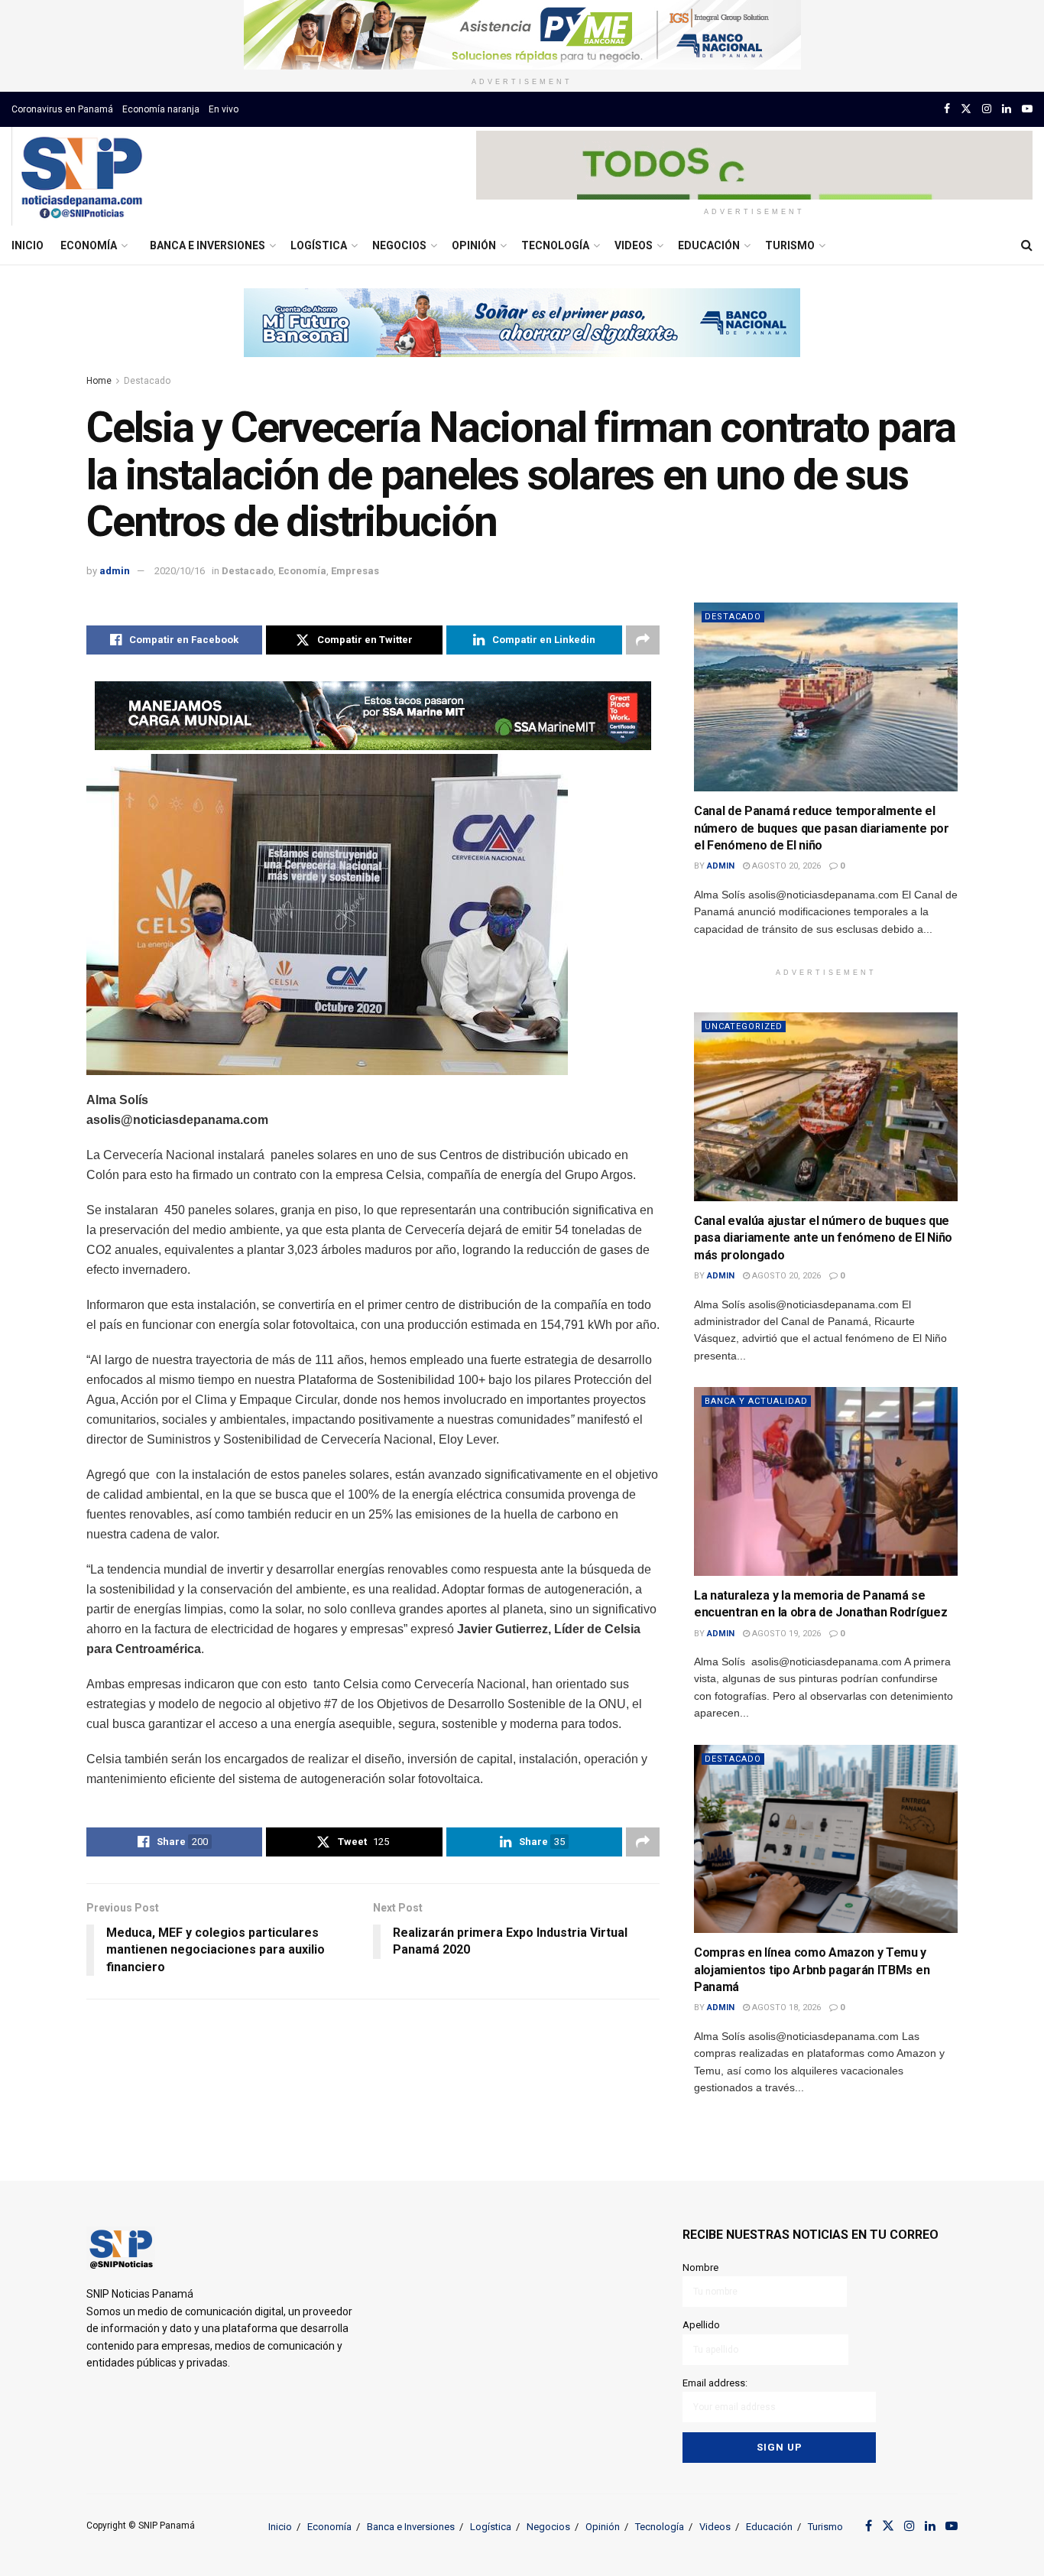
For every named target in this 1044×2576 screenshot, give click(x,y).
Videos (634, 245)
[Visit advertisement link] (522, 35)
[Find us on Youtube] (1027, 109)
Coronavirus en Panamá (62, 109)
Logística (319, 245)
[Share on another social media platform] (643, 640)
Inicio (28, 245)
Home (99, 381)
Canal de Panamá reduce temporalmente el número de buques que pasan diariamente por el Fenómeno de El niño (822, 828)
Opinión (474, 245)
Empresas (355, 571)
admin (115, 571)
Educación (709, 245)
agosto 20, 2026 (785, 866)
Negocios (399, 245)
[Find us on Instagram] (987, 109)
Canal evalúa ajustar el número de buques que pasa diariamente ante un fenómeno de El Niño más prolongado (823, 1238)
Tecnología (555, 245)
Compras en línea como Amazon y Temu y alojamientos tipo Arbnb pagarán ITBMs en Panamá (812, 1970)
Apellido (701, 2325)
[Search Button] (1027, 245)
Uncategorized (744, 1027)
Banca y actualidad (756, 1401)
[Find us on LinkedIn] (1007, 109)
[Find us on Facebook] (947, 109)
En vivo (224, 109)
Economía (89, 245)
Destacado (147, 381)
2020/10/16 (180, 571)
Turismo (790, 245)
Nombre (700, 2267)
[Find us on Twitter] (966, 109)
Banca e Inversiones (208, 245)
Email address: (715, 2383)
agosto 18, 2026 (785, 2008)
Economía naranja (161, 109)
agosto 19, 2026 (785, 1634)
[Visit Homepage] (81, 177)
